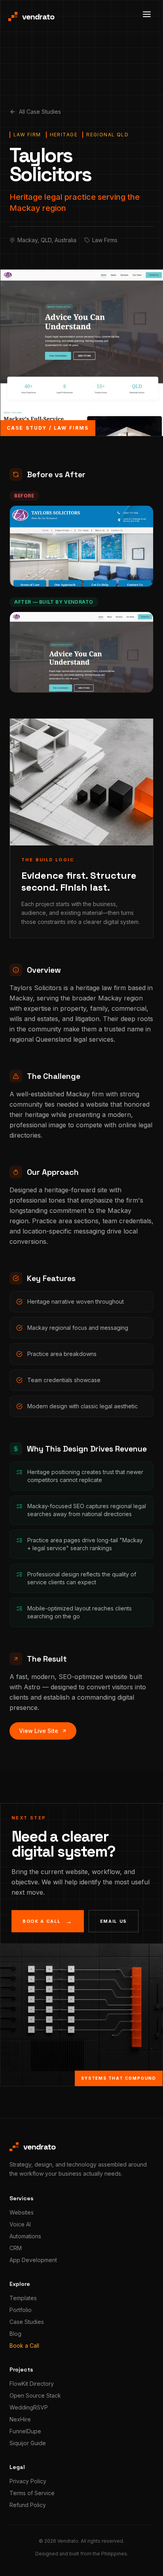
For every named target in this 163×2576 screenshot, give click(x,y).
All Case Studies (40, 112)
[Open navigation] (147, 14)
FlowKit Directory (32, 2384)
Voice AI (20, 2224)
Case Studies (27, 2322)
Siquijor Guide (28, 2443)
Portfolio (21, 2310)
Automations (25, 2236)
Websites (22, 2212)
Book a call (48, 1921)
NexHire (20, 2419)
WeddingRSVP (29, 2407)
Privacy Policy (28, 2481)
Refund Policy (28, 2505)
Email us (114, 1921)
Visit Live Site (78, 680)
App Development (33, 2260)
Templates (23, 2298)
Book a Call (24, 2346)
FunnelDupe (25, 2431)
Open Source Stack (35, 2395)
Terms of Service (32, 2493)
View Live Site (39, 1731)
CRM (16, 2248)
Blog (15, 2334)
